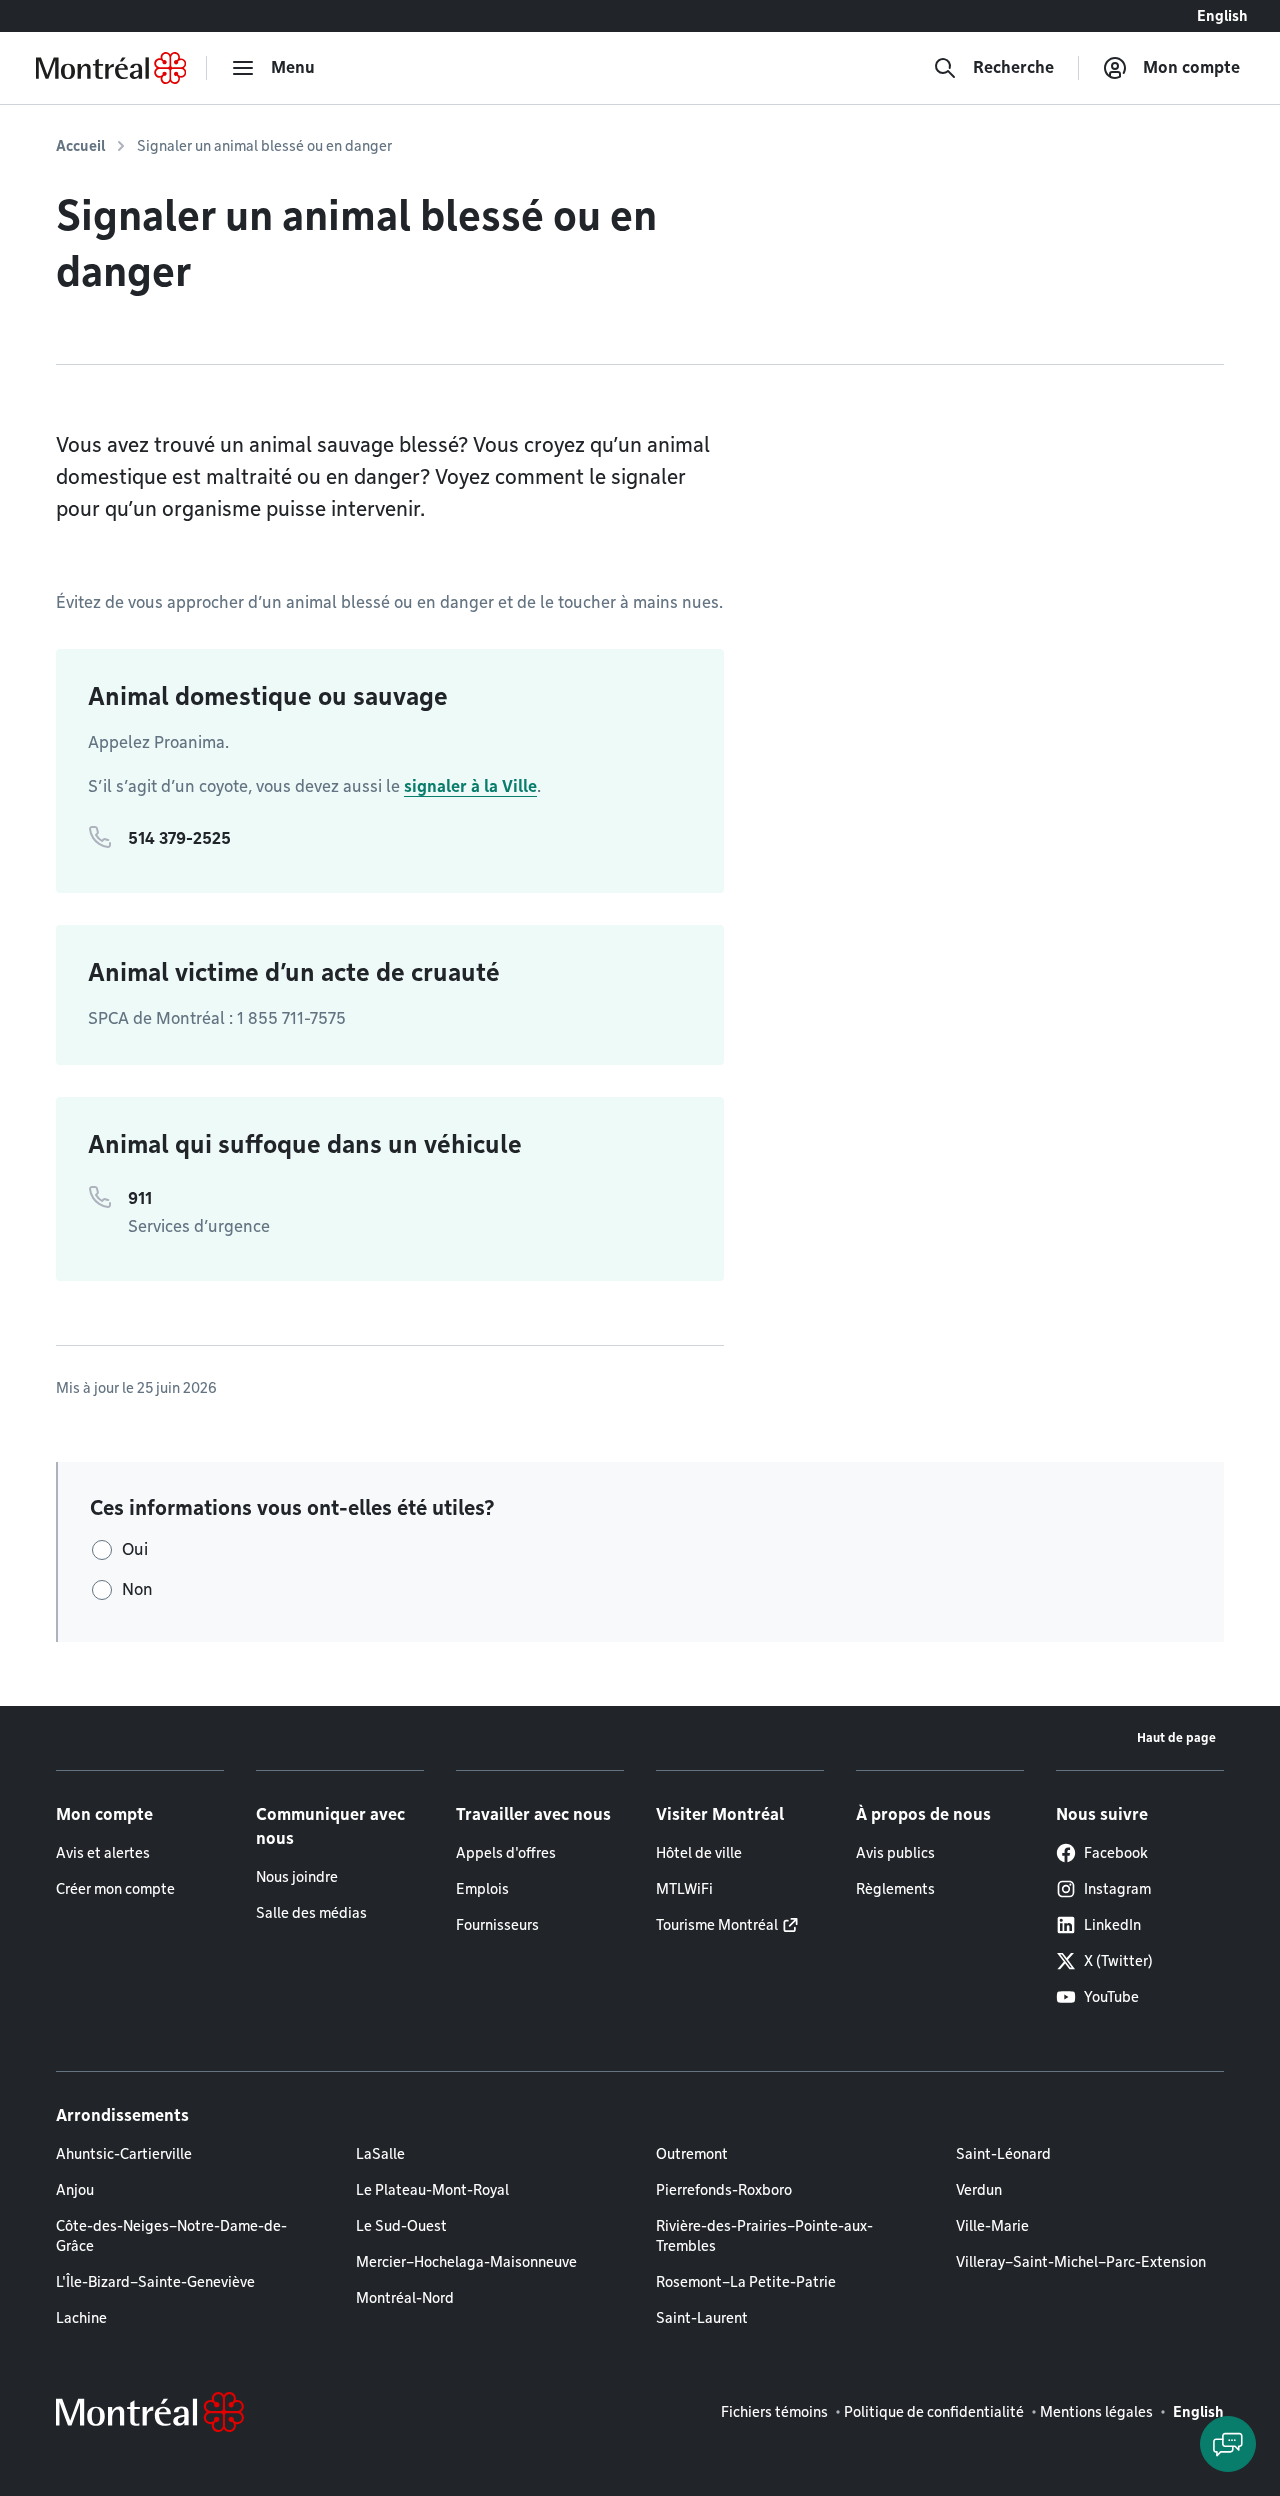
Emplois (482, 1889)
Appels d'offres (506, 1853)
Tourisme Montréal (717, 1925)
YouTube (1111, 1997)
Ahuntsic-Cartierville (124, 2154)
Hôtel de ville (699, 1853)
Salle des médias (311, 1913)
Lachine (81, 2318)
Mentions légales (1096, 2412)
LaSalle (380, 2154)
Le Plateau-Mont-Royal (432, 2190)
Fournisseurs (497, 1925)
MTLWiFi (684, 1889)
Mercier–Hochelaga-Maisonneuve (466, 2262)
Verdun (979, 2190)
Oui (135, 1549)
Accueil (80, 146)
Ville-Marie (992, 2226)
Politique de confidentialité (934, 2412)
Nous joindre (297, 1877)
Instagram (1117, 1889)
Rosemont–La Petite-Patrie (746, 2282)
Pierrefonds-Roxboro (724, 2190)
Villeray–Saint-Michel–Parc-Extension (1081, 2262)
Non (137, 1589)
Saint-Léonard (1003, 2154)
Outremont (692, 2154)
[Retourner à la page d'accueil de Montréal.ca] (111, 68)
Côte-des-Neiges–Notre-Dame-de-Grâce (171, 2236)
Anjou (75, 2190)
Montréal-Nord (405, 2298)
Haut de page (1176, 1737)
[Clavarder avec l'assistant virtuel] (1228, 2444)
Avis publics (895, 1853)
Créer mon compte (115, 1889)
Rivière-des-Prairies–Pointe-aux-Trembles (764, 2236)
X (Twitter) (1118, 1961)
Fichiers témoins (774, 2412)
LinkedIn (1112, 1925)
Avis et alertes (103, 1853)
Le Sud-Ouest (401, 2226)
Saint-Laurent (702, 2318)
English (1222, 16)
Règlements (895, 1889)
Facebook (1116, 1853)
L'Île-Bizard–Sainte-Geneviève (155, 2282)
